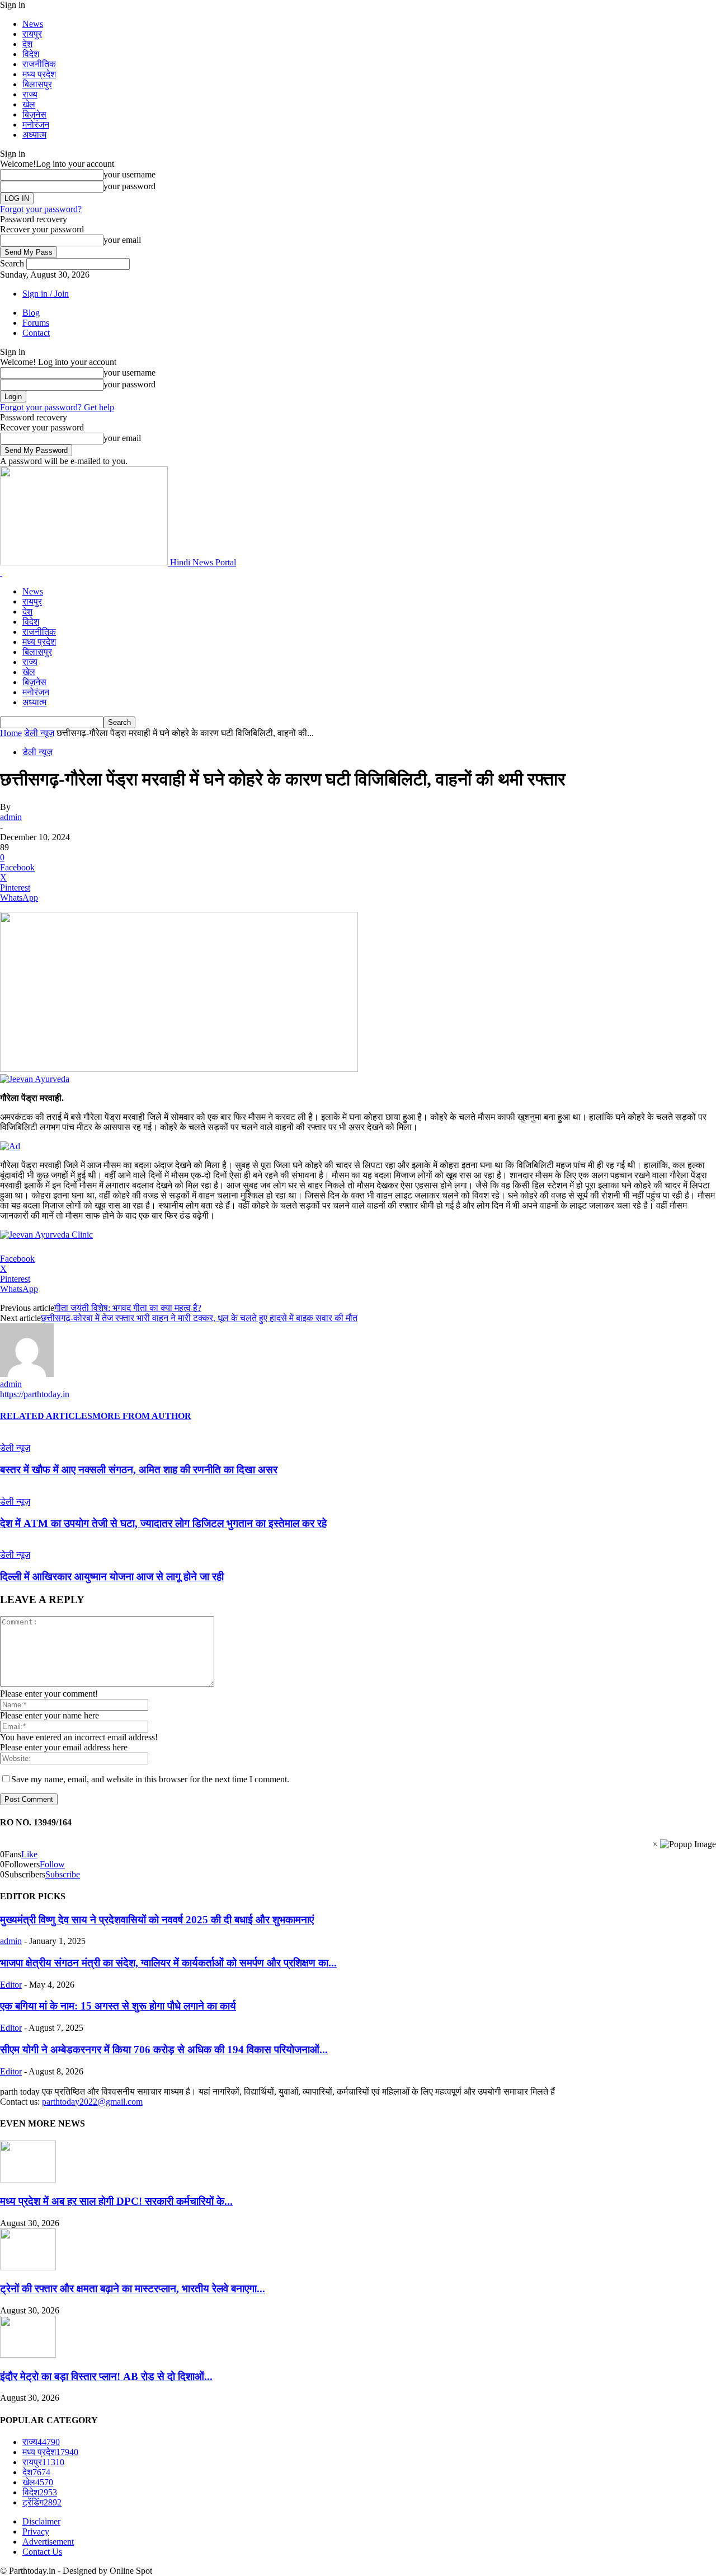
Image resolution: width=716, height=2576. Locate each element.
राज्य (30, 94)
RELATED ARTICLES (46, 1416)
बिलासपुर (37, 84)
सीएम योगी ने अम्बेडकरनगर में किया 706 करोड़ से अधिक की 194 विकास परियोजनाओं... (164, 2050)
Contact (36, 333)
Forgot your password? (41, 209)
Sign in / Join (46, 294)
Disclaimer (41, 2521)
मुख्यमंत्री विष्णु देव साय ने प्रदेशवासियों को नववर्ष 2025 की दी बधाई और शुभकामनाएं (157, 1920)
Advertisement (48, 2542)
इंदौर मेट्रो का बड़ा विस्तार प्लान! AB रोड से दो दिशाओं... (106, 2376)
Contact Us (42, 2552)
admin (11, 817)
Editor (11, 1985)
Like (29, 1854)
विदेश (31, 54)
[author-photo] (27, 1374)
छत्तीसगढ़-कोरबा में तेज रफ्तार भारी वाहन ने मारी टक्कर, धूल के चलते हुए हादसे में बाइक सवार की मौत (199, 1318)
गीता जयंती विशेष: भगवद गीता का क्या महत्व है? (128, 1308)
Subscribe (63, 1874)
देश (27, 44)
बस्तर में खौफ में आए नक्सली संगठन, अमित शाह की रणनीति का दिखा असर (139, 1470)
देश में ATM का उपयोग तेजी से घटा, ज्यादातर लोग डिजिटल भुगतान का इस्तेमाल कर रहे (163, 1523)
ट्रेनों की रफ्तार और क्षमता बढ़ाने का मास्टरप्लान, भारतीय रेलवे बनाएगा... (133, 2289)
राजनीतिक (39, 64)
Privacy (36, 2531)
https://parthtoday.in (35, 1394)
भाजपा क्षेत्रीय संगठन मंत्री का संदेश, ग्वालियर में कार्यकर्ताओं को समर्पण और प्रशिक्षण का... (168, 1963)
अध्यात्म (34, 135)
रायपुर (32, 34)
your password (129, 186)
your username (129, 174)
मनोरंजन (36, 125)
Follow (52, 1864)
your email (122, 240)
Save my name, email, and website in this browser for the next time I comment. (150, 1779)
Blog (31, 313)
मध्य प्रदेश (39, 74)
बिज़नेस (34, 114)
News (33, 24)
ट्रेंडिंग (42, 2502)
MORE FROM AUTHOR (142, 1416)
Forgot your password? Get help (57, 407)
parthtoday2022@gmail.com (92, 2102)
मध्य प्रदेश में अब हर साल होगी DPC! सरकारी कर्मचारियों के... (116, 2201)
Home (11, 733)
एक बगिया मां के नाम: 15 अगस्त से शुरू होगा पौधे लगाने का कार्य (118, 2006)
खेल (29, 104)
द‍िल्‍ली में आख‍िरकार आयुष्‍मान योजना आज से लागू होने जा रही (112, 1577)
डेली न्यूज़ (39, 733)
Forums (36, 323)
